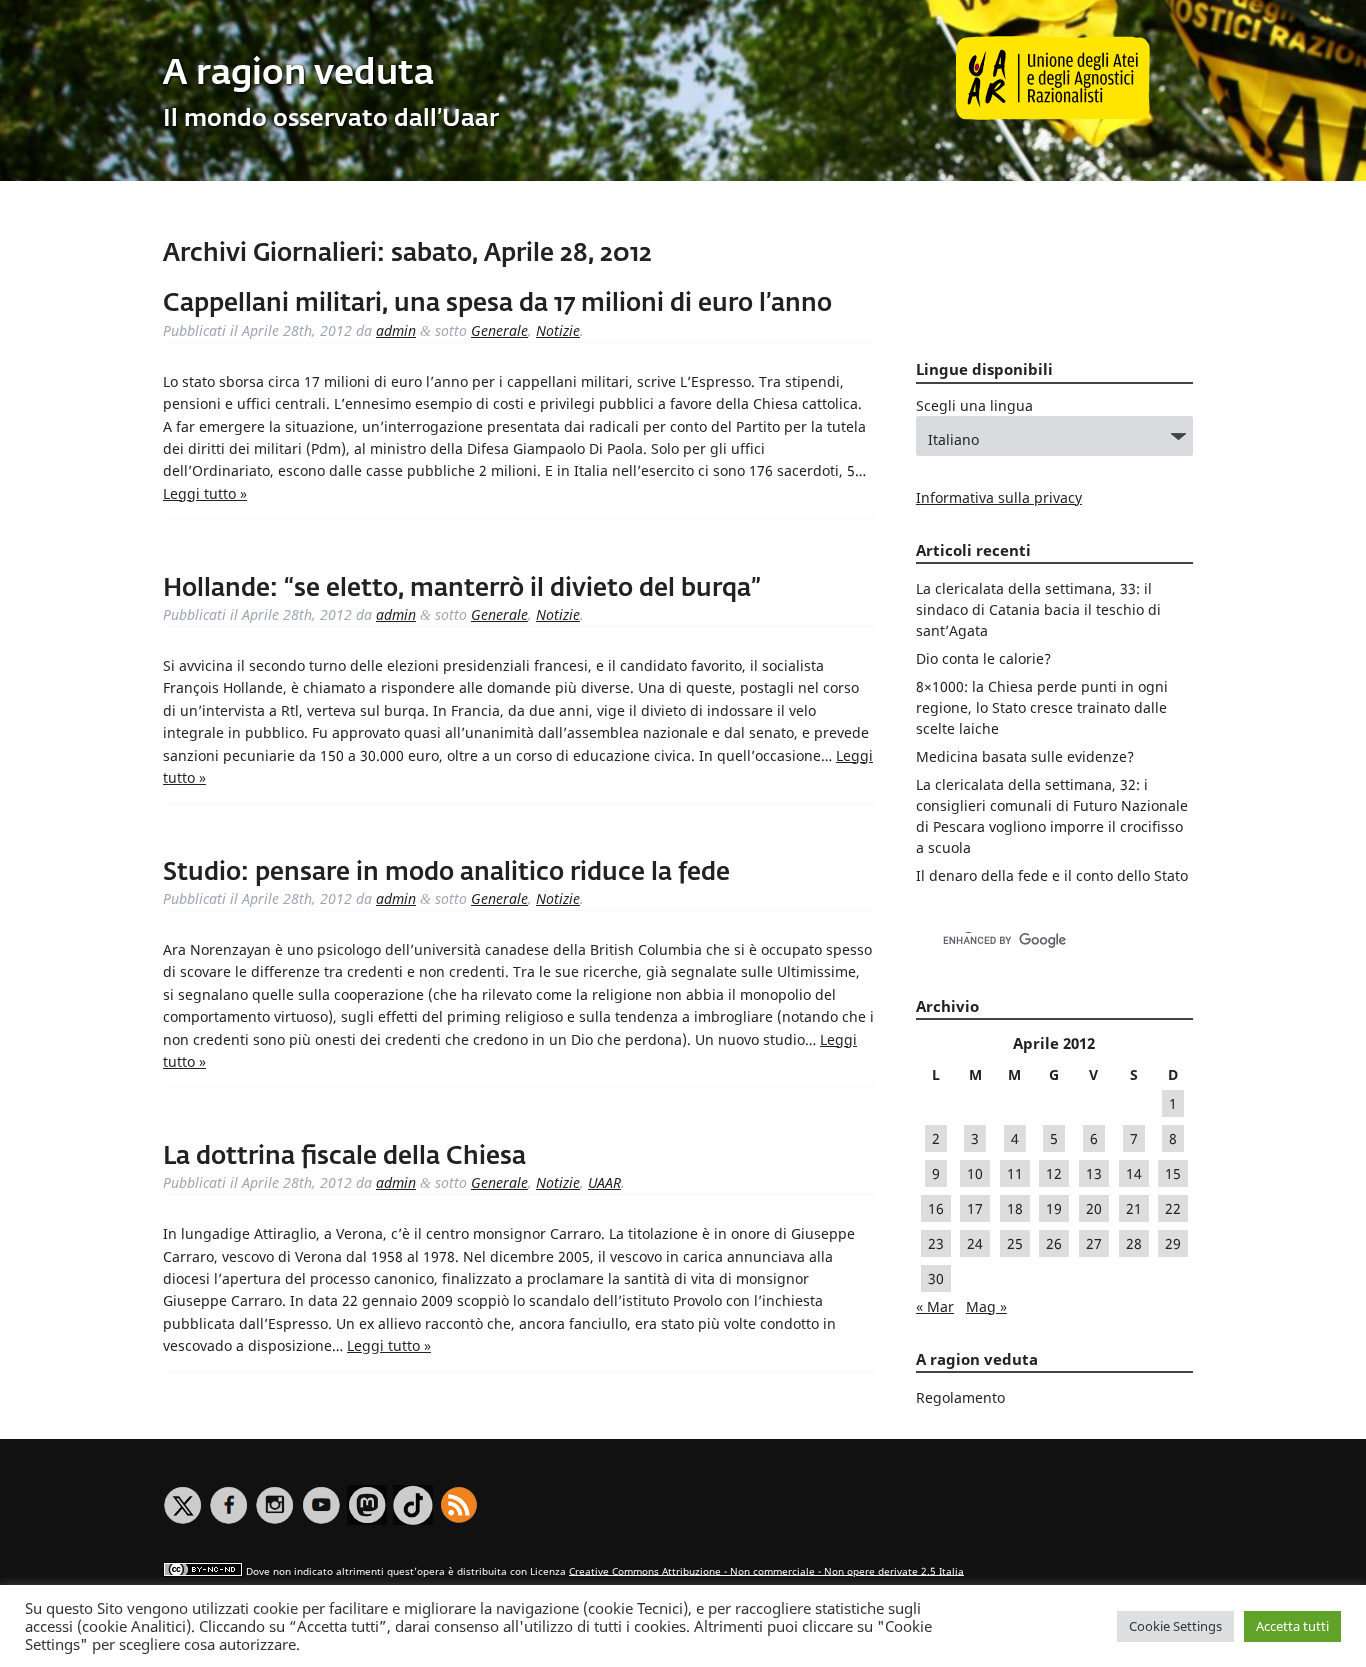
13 (1094, 1173)
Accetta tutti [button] (1292, 1626)
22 (1173, 1208)
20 (1094, 1208)
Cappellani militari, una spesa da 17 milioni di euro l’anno (497, 304)
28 (1134, 1243)
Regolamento (960, 1397)
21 (1134, 1208)
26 (1054, 1243)
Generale (499, 330)
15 (1173, 1173)
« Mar (935, 1306)
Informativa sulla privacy (999, 497)
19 (1054, 1208)
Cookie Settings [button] (1175, 1626)
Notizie (558, 330)
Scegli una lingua (974, 405)
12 (1054, 1173)
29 (1173, 1243)
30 (936, 1278)
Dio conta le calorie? (983, 658)
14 (1134, 1173)
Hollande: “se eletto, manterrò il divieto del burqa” (462, 589)
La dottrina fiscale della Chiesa (344, 1157)
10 (975, 1173)
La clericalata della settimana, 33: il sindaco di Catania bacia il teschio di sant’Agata (1038, 609)
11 (1015, 1173)
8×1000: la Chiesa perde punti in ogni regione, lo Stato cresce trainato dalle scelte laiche (1042, 707)
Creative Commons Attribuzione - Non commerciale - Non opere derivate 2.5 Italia (766, 1570)
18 (1015, 1208)
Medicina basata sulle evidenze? (1025, 756)
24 (975, 1243)
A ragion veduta (298, 74)
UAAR (604, 1182)
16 (936, 1208)
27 (1094, 1243)
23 (936, 1243)
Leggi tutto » (205, 493)
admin (396, 330)
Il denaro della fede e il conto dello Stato (1052, 875)
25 (1015, 1243)
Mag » (986, 1306)
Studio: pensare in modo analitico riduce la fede (446, 873)
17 (975, 1208)
